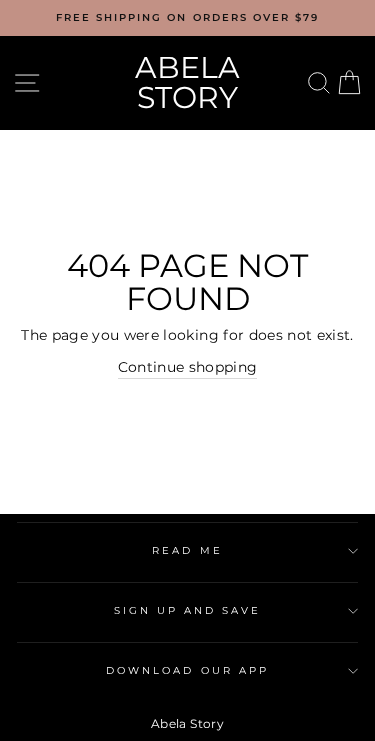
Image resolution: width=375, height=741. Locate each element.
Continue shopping (188, 367)
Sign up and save (188, 610)
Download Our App (187, 670)
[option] (187, 18)
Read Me (187, 550)
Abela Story (187, 82)
